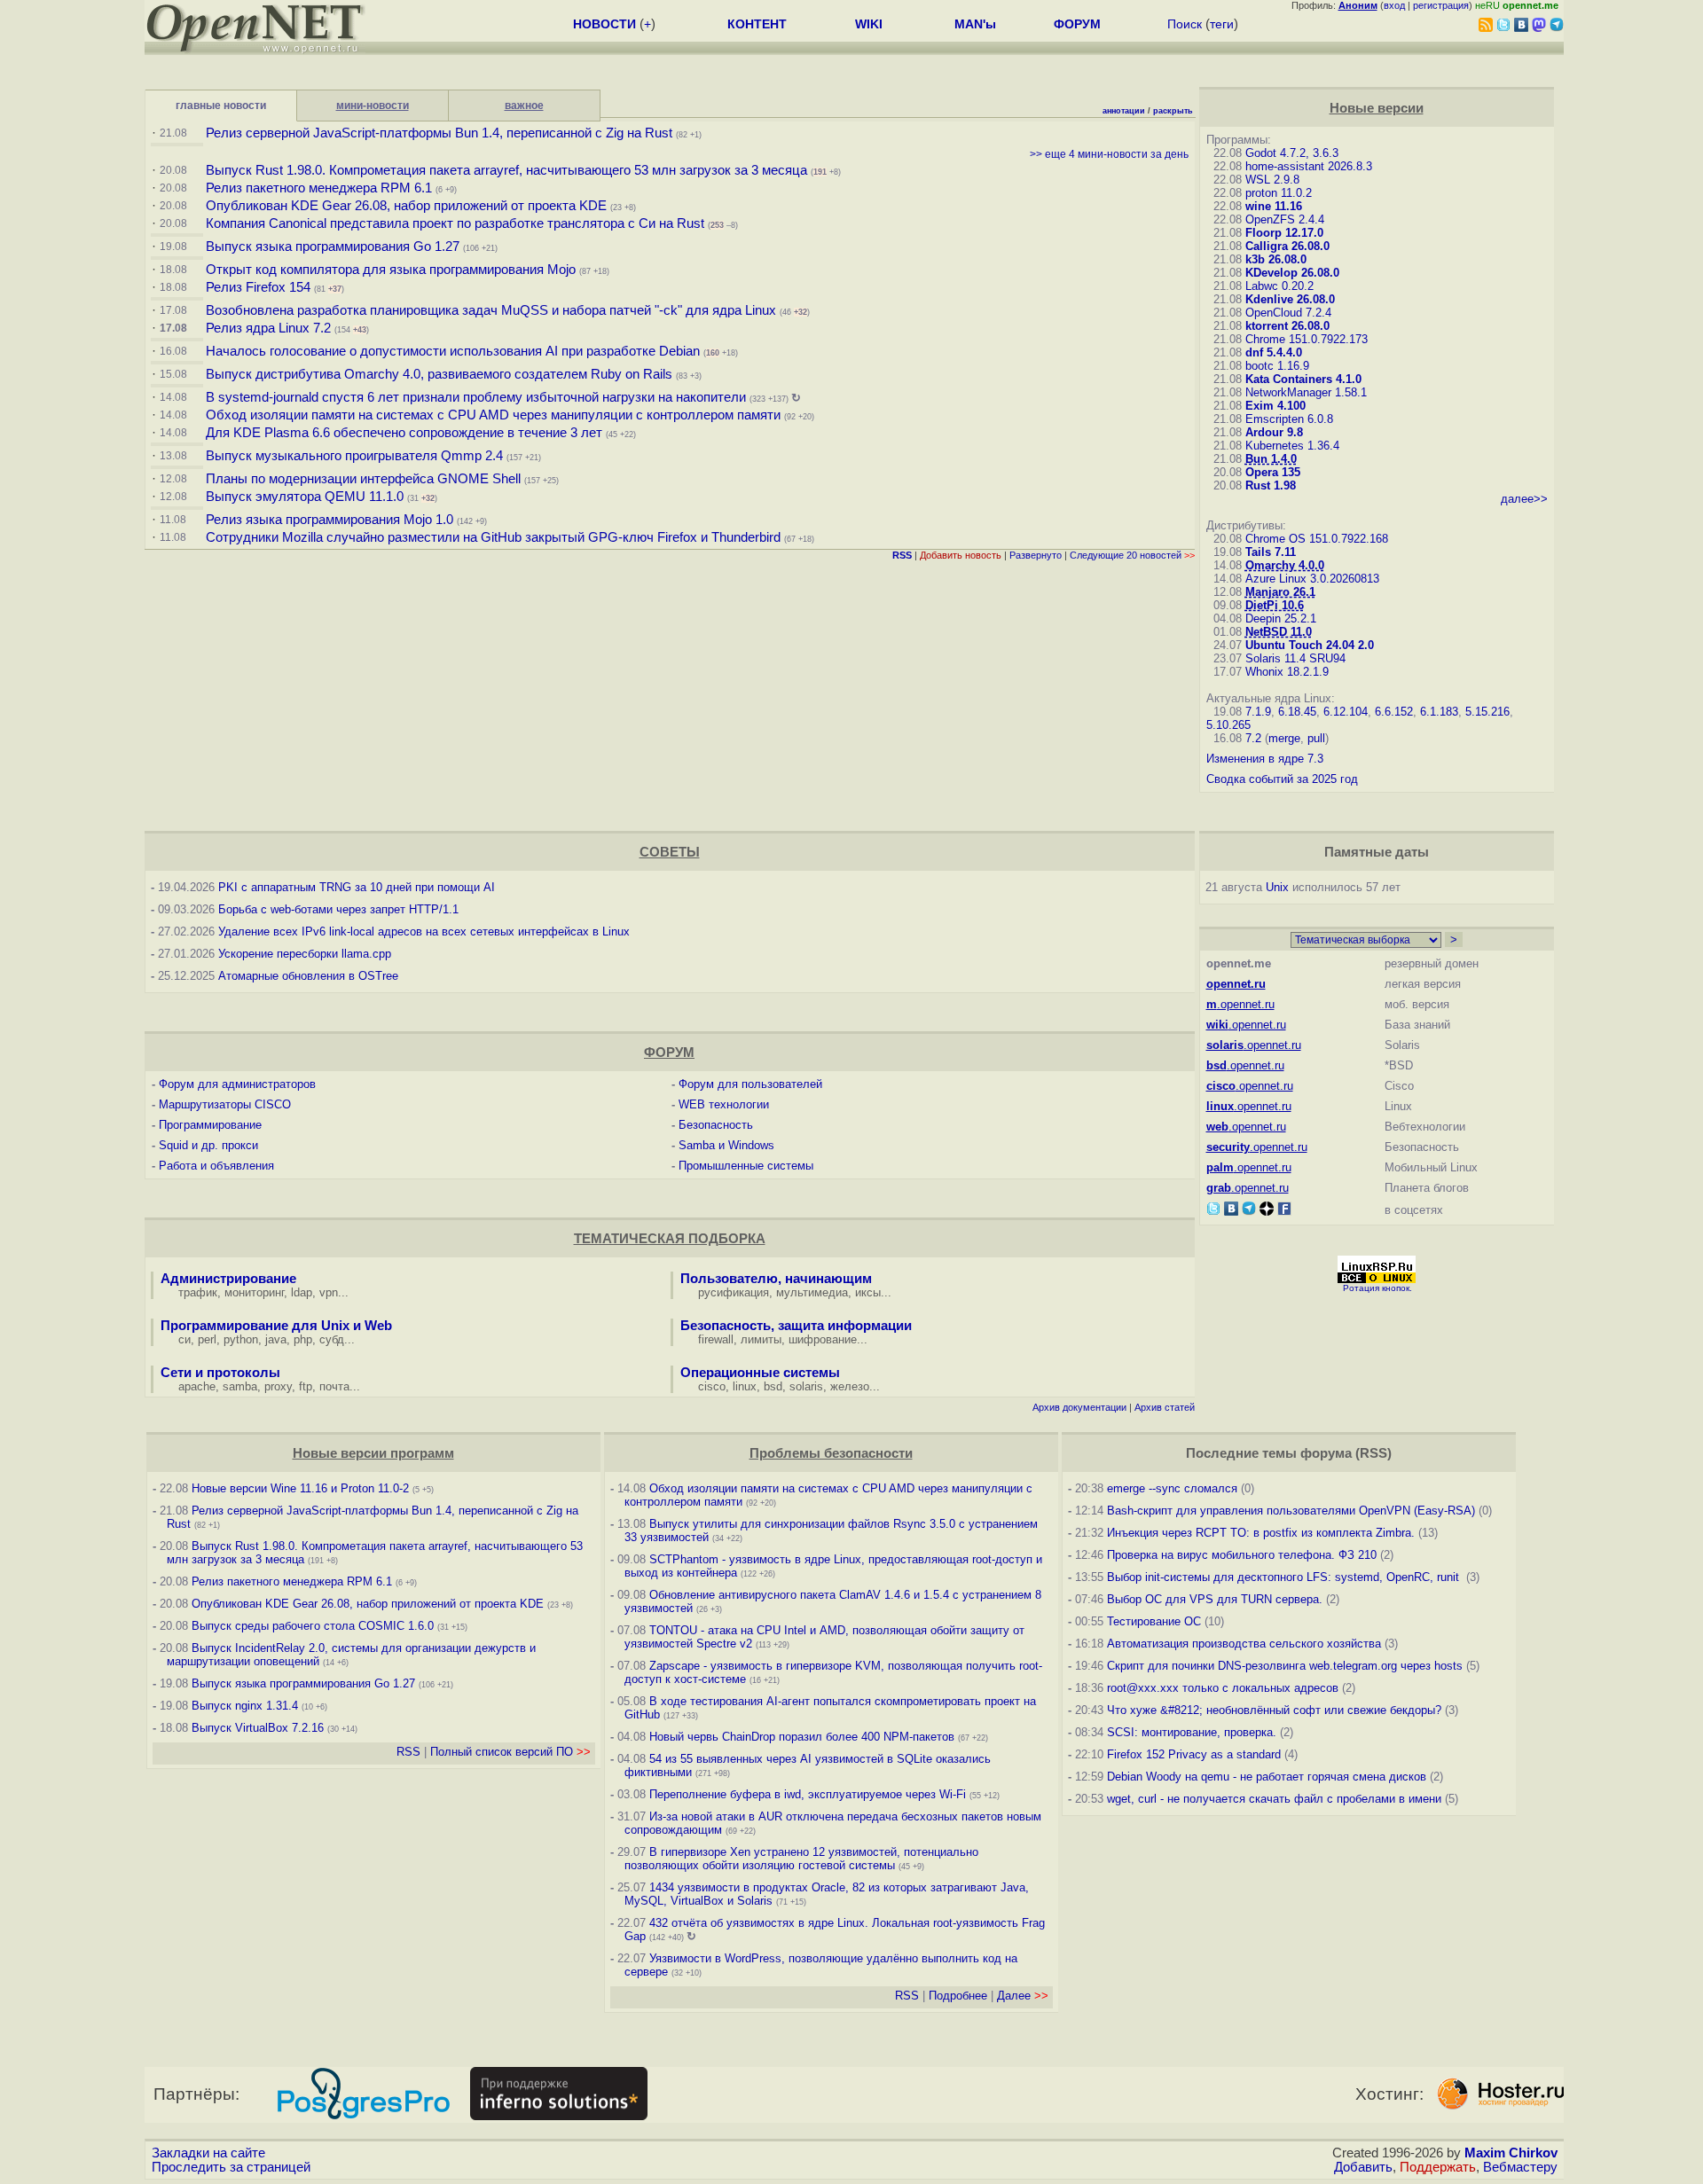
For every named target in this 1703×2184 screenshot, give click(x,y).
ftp (306, 1386)
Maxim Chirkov (1511, 2153)
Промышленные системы (746, 1166)
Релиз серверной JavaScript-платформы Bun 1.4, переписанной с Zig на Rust (439, 133)
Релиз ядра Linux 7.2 (268, 328)
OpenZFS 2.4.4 (1285, 219)
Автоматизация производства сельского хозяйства (1244, 1644)
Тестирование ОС (1154, 1621)
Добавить (1363, 2167)
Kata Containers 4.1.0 (1303, 379)
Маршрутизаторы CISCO (225, 1104)
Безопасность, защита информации (796, 1326)
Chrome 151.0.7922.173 (1307, 339)
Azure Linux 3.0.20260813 (1312, 579)
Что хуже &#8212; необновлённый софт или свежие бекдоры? (1274, 1710)
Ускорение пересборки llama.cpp (305, 954)
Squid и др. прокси (208, 1145)
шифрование (823, 1339)
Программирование (210, 1125)
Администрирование (228, 1279)
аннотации (1124, 111)
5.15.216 (1487, 712)
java (276, 1339)
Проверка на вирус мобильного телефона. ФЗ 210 (1242, 1555)
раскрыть (1173, 111)
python (241, 1339)
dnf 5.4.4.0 (1274, 352)
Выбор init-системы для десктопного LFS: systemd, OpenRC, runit (1285, 1577)
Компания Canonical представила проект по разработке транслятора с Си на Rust (455, 223)
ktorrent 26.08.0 (1287, 326)
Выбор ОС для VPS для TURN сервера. (1215, 1599)
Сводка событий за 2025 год (1282, 779)
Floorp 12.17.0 (1284, 233)
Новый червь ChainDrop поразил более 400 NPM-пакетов (802, 1737)
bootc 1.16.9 (1277, 366)
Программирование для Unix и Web (276, 1326)
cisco (712, 1386)
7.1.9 (1258, 712)
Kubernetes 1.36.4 (1292, 446)
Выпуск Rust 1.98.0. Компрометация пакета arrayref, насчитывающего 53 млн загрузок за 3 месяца (506, 170)
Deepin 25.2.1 (1281, 618)
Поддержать (1438, 2167)
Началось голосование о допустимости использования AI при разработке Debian (453, 351)
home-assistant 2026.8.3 (1309, 166)
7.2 (1253, 738)
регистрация (1441, 5)
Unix (1277, 887)
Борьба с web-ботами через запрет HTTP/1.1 (338, 909)
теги (1222, 24)
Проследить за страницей (231, 2167)
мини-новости (373, 106)
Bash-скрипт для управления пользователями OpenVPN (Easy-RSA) (1291, 1511)
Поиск (1185, 24)
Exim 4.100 (1275, 406)
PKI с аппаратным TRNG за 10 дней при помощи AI (357, 887)
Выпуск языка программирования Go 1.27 (333, 247)
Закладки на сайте (208, 2153)
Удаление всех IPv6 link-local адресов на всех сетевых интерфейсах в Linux (424, 932)
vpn (329, 1292)
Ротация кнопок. (1377, 1288)
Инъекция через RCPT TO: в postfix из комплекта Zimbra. (1261, 1533)
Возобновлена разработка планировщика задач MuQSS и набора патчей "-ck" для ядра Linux (491, 310)
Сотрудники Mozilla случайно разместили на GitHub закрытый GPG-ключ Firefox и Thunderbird (493, 537)
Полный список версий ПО (510, 1752)
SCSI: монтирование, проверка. (1192, 1732)
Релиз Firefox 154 (258, 287)
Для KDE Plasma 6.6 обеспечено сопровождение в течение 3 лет (404, 433)
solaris (806, 1386)
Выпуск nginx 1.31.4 (245, 1706)
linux (745, 1386)
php (303, 1339)
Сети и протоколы (220, 1373)
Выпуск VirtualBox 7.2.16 (258, 1728)
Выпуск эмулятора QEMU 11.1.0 (305, 497)
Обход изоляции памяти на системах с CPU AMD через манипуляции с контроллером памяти (493, 415)
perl (207, 1339)
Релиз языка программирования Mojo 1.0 (330, 520)
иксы (868, 1292)
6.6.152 (1394, 712)
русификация (734, 1292)
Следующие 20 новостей (1132, 555)
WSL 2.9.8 (1272, 180)
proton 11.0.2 (1279, 193)
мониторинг (254, 1292)
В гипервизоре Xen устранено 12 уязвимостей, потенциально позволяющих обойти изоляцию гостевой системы (801, 1859)
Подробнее (958, 1996)
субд (332, 1339)
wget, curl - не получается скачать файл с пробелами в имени (1274, 1799)
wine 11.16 (1274, 206)
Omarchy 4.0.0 (1285, 565)
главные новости (221, 106)
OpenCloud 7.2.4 (1288, 313)
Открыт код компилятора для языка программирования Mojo (391, 270)
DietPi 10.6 (1275, 605)
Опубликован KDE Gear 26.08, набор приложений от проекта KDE (408, 206)
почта (334, 1386)
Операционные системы (760, 1373)
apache (197, 1386)
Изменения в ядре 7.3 (1265, 759)
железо (850, 1386)
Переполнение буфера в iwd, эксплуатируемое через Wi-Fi (808, 1794)
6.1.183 (1439, 712)
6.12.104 (1346, 712)
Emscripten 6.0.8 (1289, 419)
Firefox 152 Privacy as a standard (1194, 1754)
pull (1316, 738)
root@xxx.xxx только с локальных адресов (1223, 1688)
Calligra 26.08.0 (1287, 246)
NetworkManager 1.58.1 (1306, 392)
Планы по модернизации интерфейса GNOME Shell (363, 479)
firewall (716, 1339)
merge (1284, 738)
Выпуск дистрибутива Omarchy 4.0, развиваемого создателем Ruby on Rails (441, 374)
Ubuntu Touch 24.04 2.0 (1310, 645)
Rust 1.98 (1271, 485)
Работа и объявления (216, 1166)
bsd (773, 1386)
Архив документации (1079, 1407)
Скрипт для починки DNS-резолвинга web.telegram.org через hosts (1285, 1666)
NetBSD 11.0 (1279, 632)
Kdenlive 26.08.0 (1290, 299)
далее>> (1524, 499)
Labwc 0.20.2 (1279, 286)
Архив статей (1165, 1407)
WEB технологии (724, 1104)
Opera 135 (1273, 472)
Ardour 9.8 (1274, 432)
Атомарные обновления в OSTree (308, 976)
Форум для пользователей (750, 1084)
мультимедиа (812, 1292)
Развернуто (1036, 555)
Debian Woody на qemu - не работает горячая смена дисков (1267, 1777)
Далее (1023, 1996)
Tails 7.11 (1271, 552)
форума (1326, 1453)
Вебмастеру (1520, 2167)
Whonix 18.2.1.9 (1287, 672)
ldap (302, 1292)
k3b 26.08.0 (1276, 259)
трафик (198, 1292)
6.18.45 (1297, 712)
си (184, 1339)
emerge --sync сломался (1172, 1488)
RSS (408, 1752)
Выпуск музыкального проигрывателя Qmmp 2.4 (356, 456)
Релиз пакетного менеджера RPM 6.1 (319, 188)
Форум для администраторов (237, 1084)
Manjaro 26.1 (1280, 592)
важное (524, 106)
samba (240, 1386)
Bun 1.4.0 (1271, 459)
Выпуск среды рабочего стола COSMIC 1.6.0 (314, 1626)
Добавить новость (961, 555)
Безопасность (716, 1125)
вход (1394, 5)
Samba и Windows (726, 1145)
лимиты (761, 1339)
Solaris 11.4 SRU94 (1295, 658)
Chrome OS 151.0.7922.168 (1317, 539)
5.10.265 (1228, 725)
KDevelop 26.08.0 (1292, 273)
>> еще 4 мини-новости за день (1109, 154)
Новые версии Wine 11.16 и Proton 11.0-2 (300, 1488)
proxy (278, 1386)
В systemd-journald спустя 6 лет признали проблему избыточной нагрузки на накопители (476, 397)
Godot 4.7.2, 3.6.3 (1292, 153)
